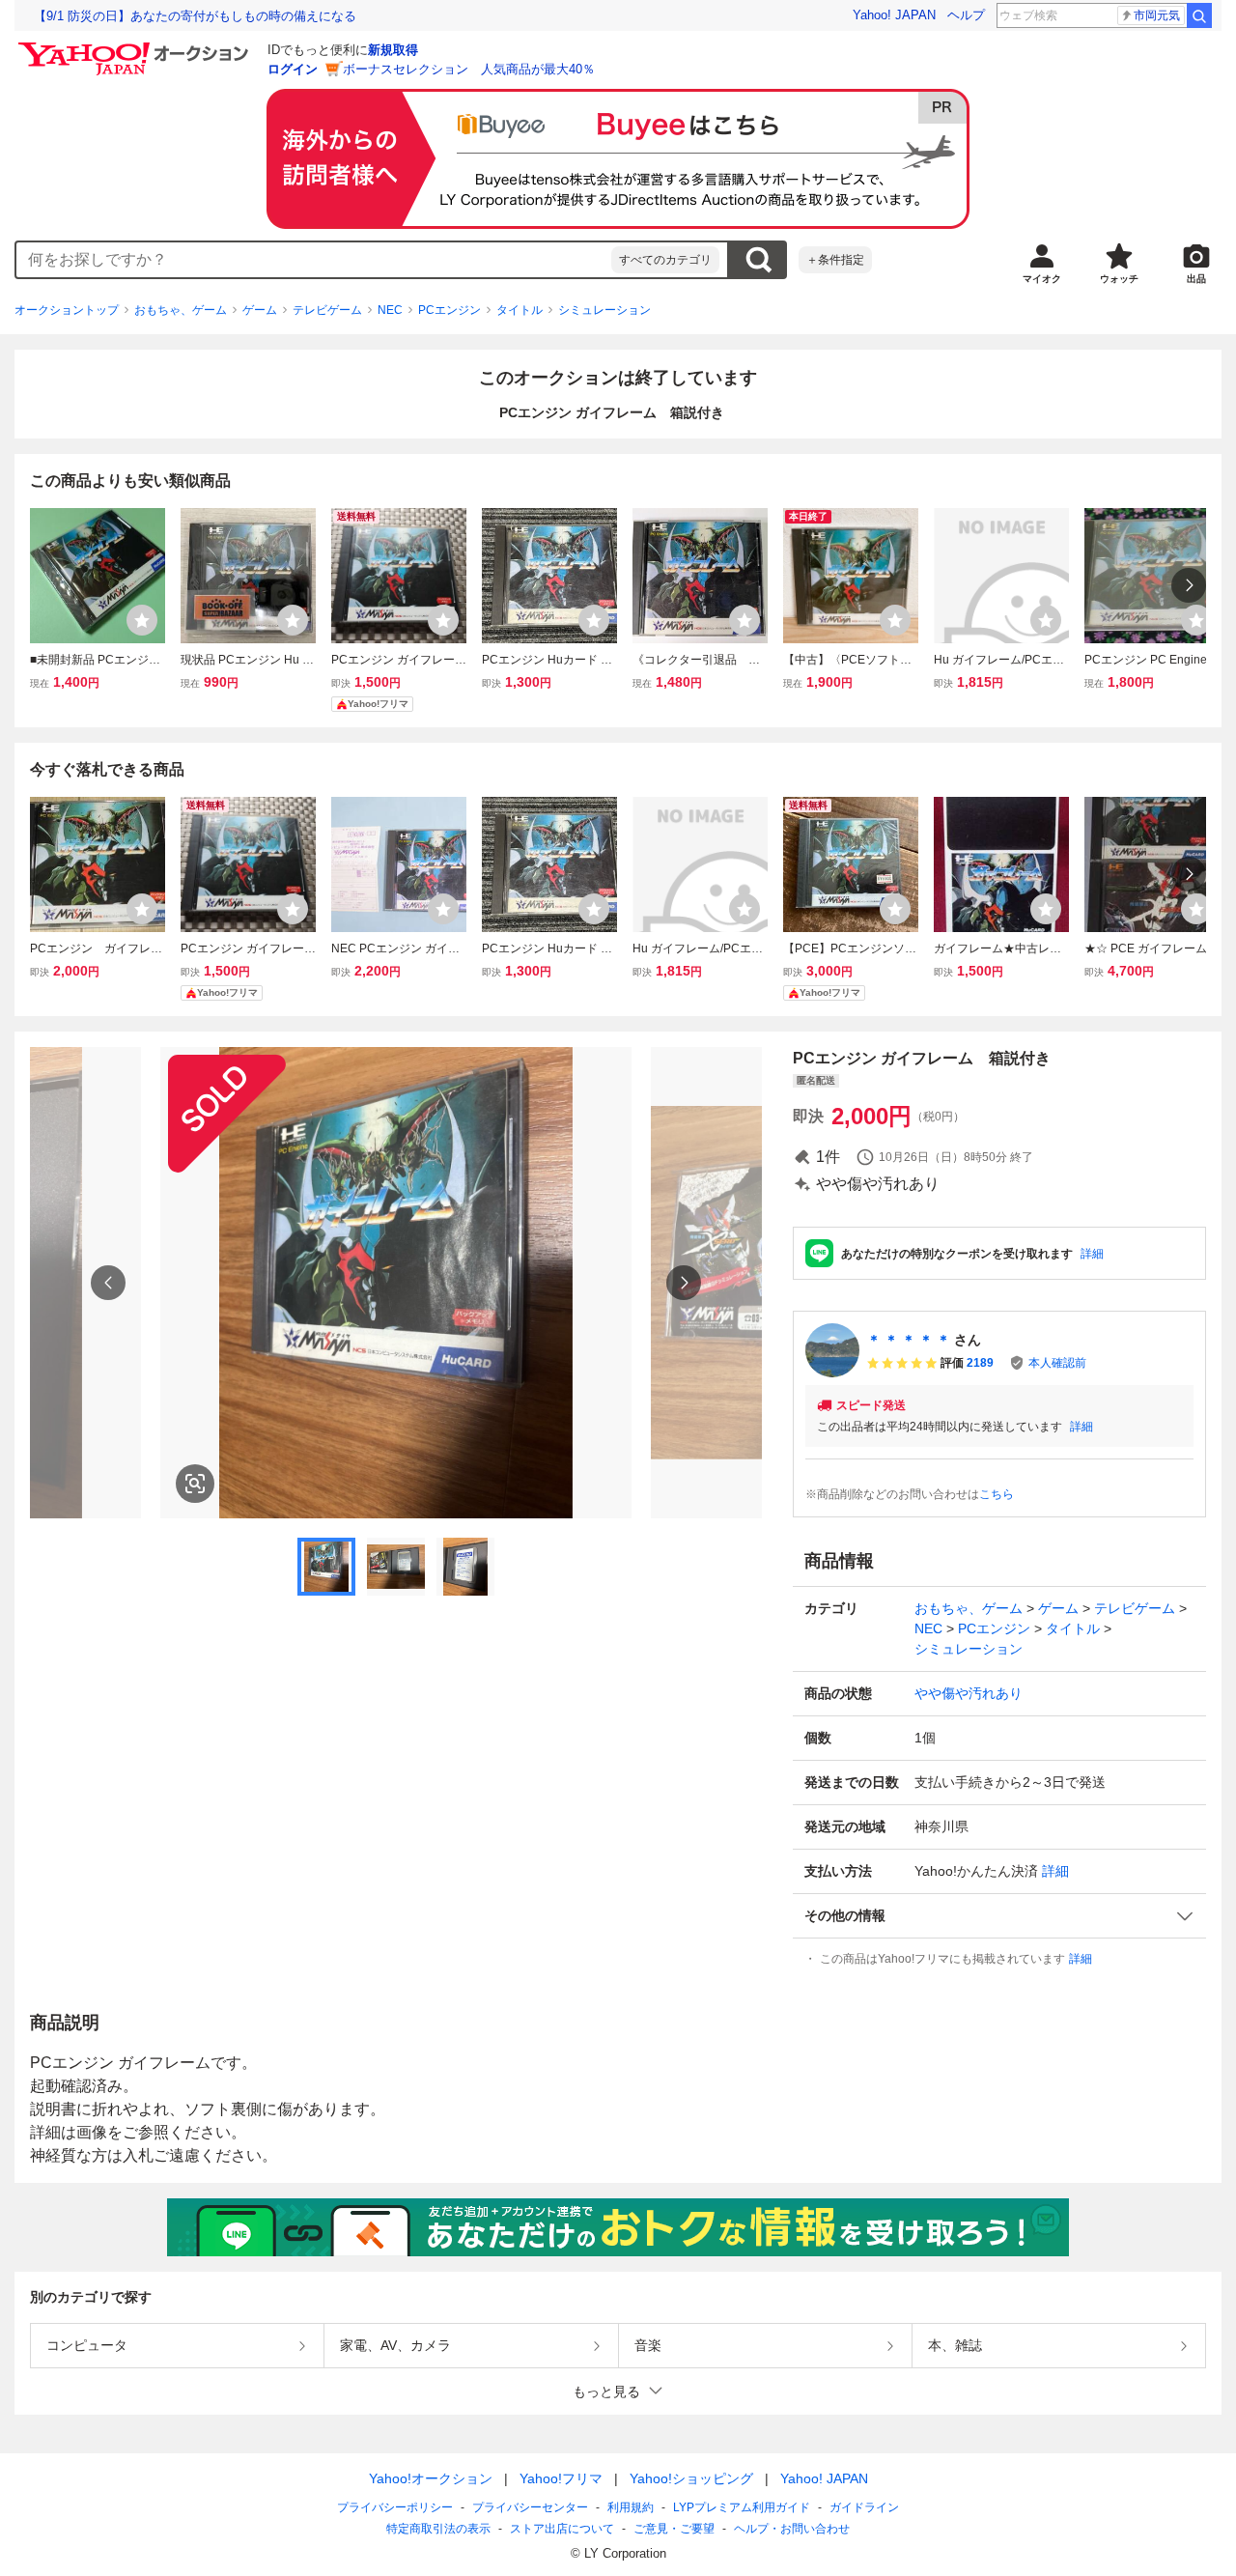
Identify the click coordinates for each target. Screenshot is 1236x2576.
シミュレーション (604, 310)
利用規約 (631, 2507)
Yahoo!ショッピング (691, 2478)
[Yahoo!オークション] (136, 47)
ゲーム (260, 310)
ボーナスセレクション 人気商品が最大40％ (469, 69)
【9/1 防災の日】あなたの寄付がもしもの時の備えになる (195, 16)
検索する (758, 260)
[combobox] (314, 260)
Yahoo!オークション (431, 2478)
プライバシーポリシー (395, 2507)
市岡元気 (1157, 15)
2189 (980, 1363)
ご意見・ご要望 (674, 2529)
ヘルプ (966, 15)
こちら (997, 1494)
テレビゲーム (327, 310)
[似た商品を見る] (195, 1484)
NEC (390, 310)
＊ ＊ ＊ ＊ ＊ (909, 1340)
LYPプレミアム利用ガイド (742, 2507)
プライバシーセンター (530, 2507)
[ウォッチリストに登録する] (142, 620)
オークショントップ (67, 310)
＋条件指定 (835, 260)
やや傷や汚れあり (969, 1693)
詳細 (1092, 1254)
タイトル (520, 310)
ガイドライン (864, 2507)
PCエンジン (449, 310)
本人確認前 (1057, 1363)
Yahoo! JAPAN (894, 15)
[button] (999, 1916)
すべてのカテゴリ (665, 260)
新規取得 (393, 50)
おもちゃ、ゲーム (181, 310)
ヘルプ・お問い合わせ (792, 2529)
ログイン (293, 69)
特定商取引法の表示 (438, 2529)
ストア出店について (562, 2529)
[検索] (1199, 15)
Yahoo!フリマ (561, 2478)
